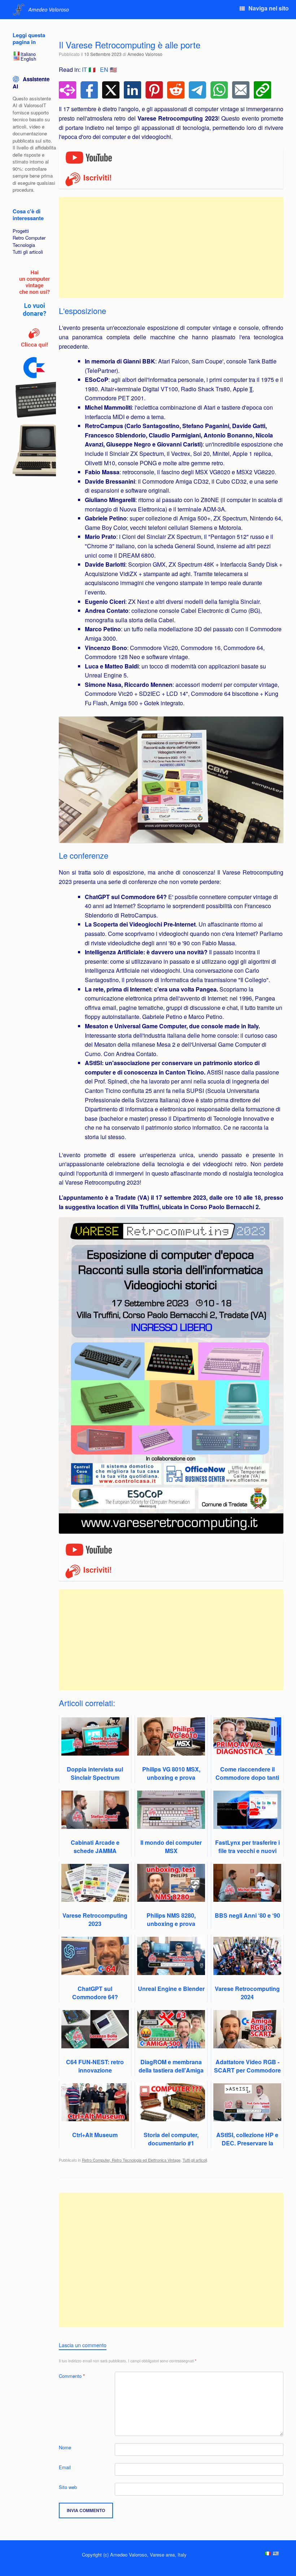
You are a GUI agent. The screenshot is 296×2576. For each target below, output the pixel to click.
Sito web (68, 2487)
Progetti (21, 231)
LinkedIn (132, 90)
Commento (72, 2376)
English (28, 59)
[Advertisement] (171, 248)
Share (68, 90)
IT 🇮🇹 (89, 69)
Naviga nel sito (269, 8)
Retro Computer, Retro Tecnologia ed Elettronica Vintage (131, 2160)
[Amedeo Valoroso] (42, 10)
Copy (262, 90)
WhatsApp (219, 90)
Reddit (176, 90)
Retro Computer (29, 238)
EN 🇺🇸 (108, 69)
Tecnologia (24, 245)
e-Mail (241, 90)
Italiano (28, 54)
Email (65, 2467)
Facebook (89, 90)
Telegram (197, 90)
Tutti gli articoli (195, 2160)
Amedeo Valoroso (145, 54)
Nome (65, 2447)
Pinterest (154, 90)
